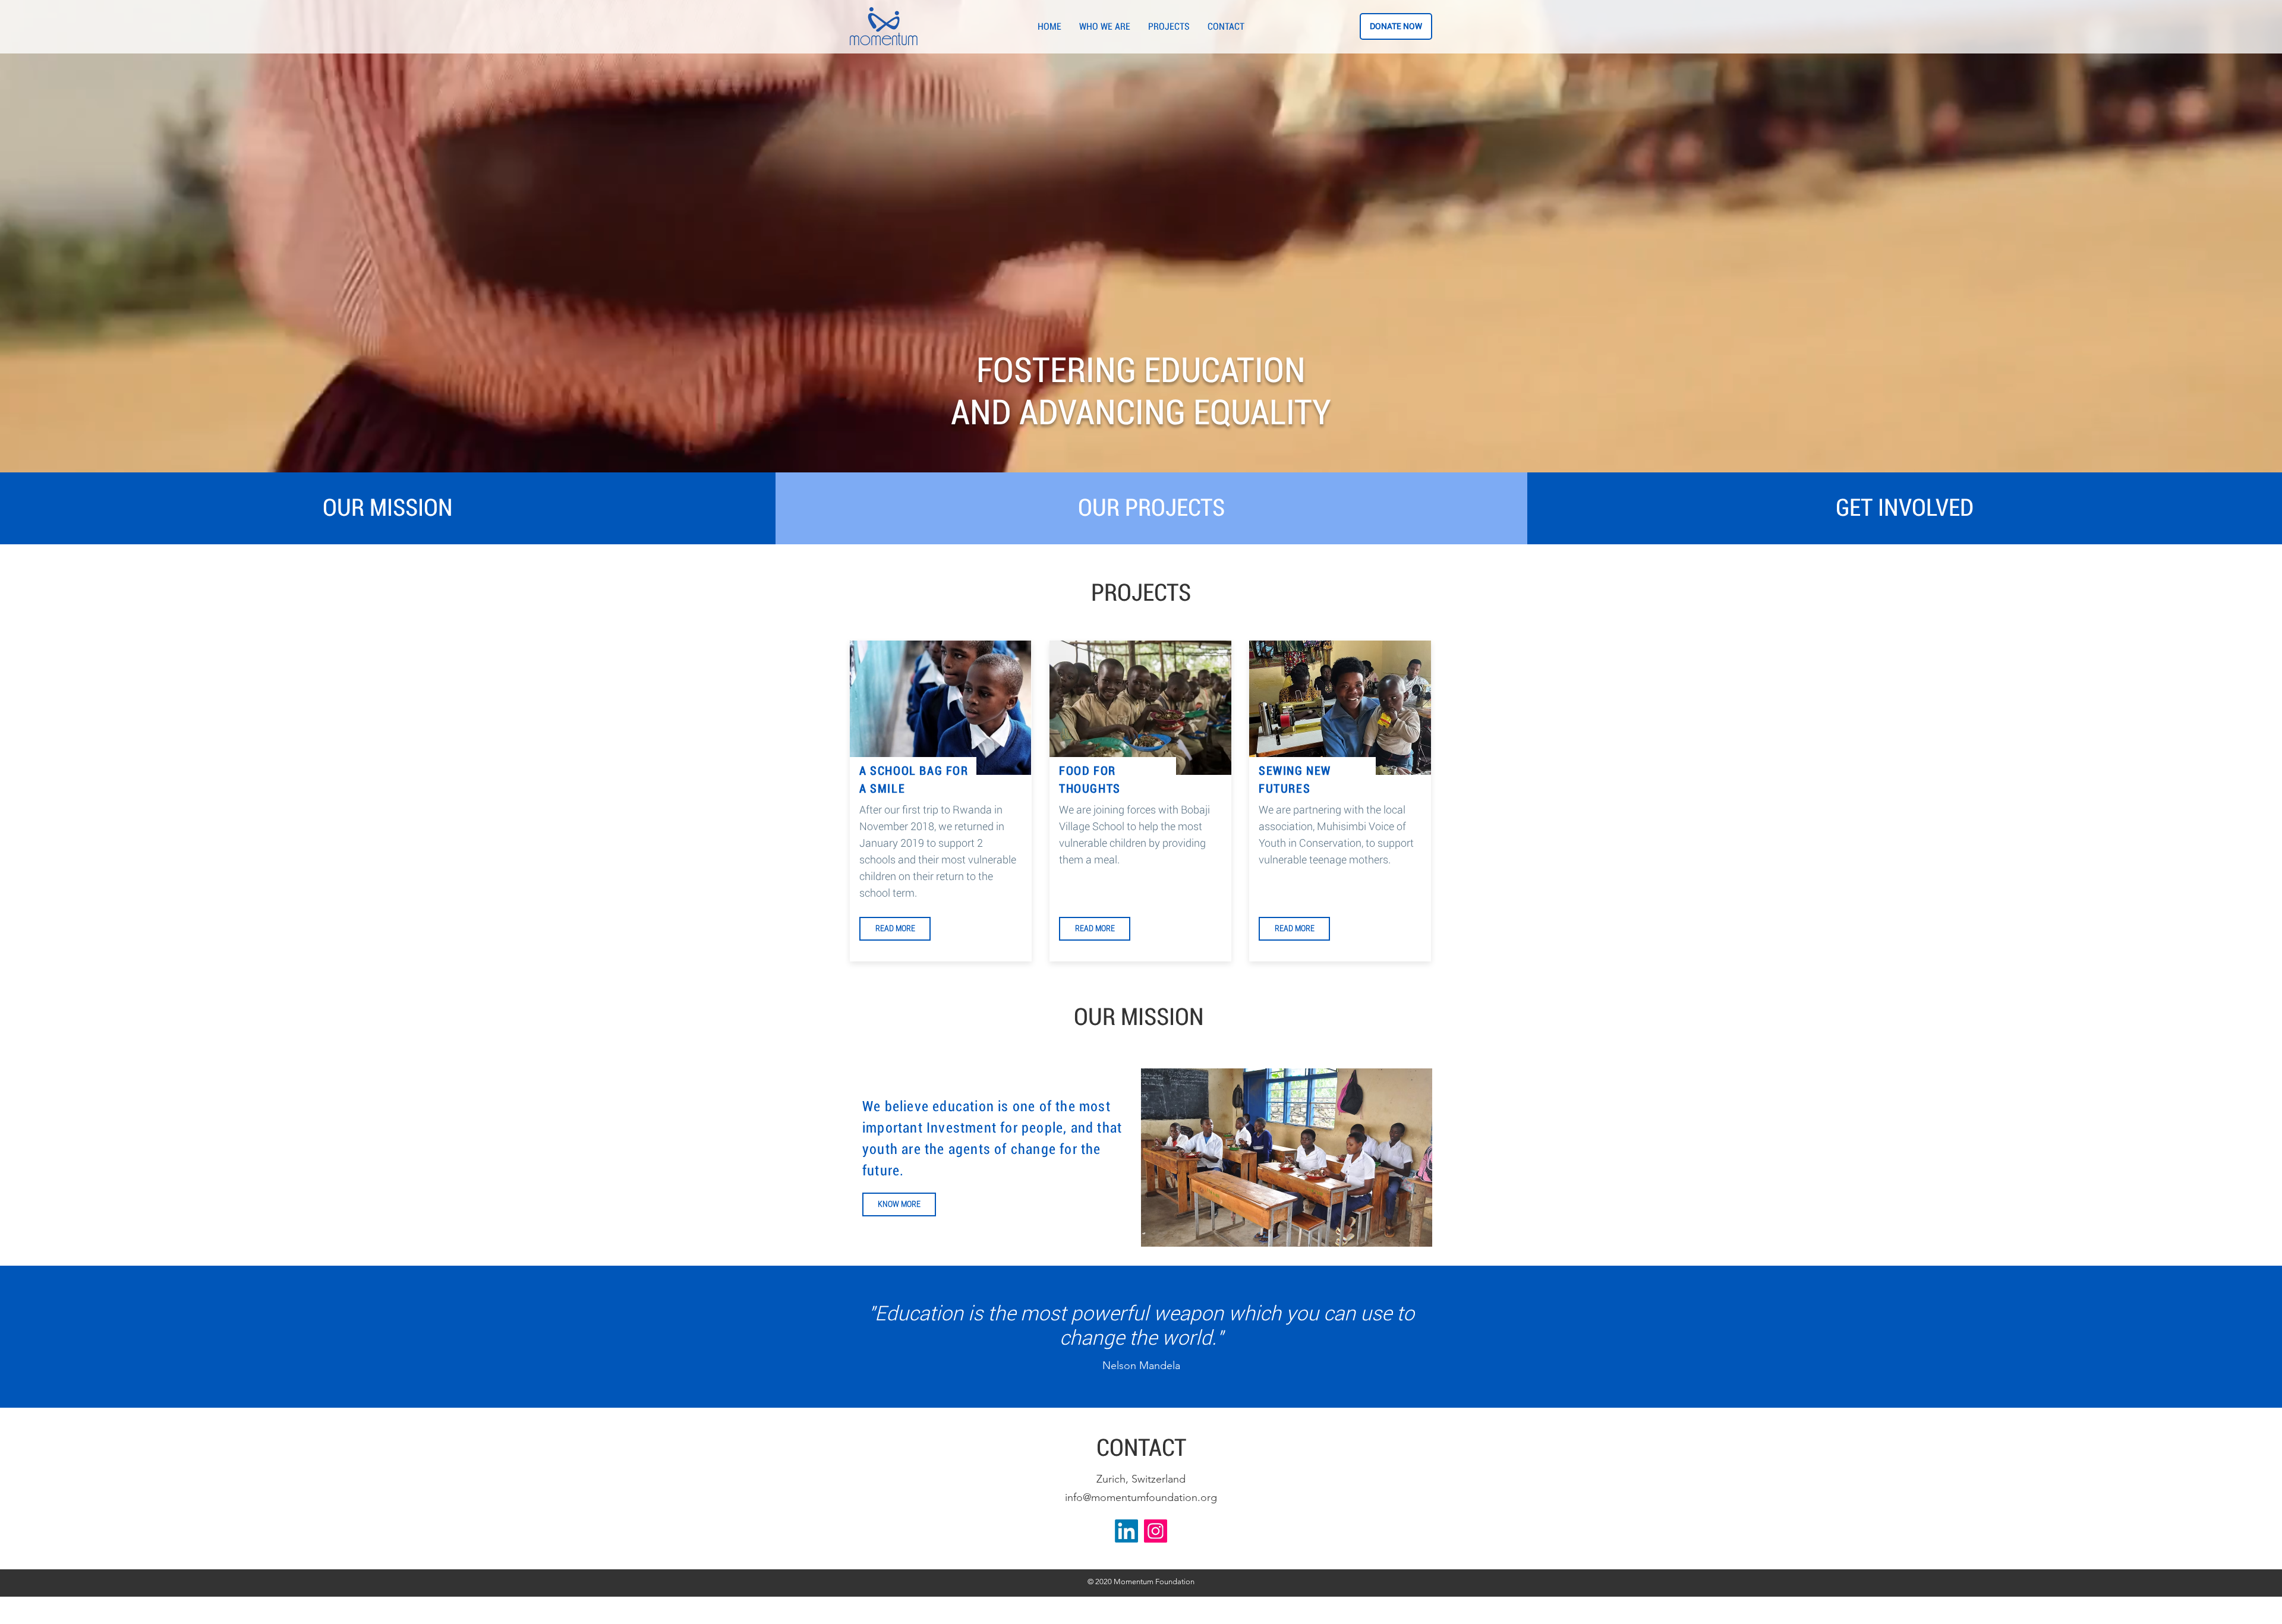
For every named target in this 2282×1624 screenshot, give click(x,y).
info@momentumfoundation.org (1141, 1497)
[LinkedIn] (1126, 1531)
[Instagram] (1156, 1531)
